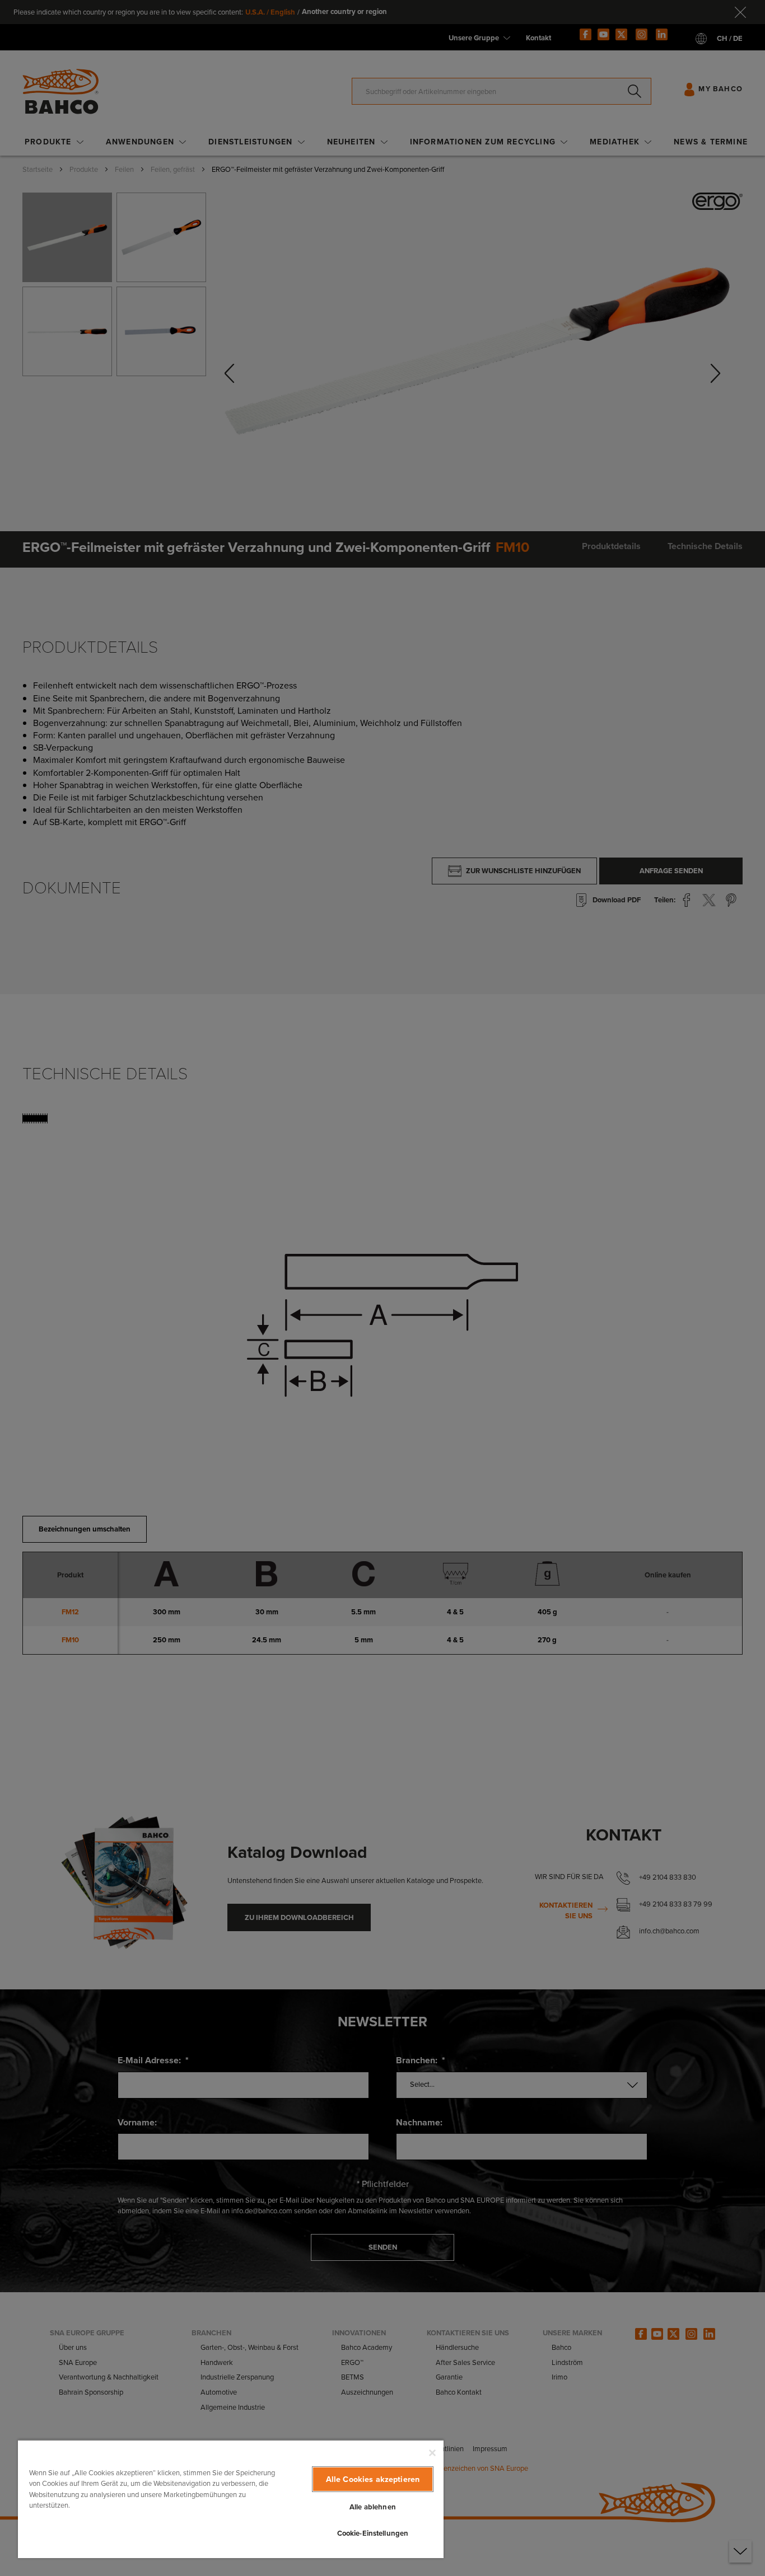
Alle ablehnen (373, 2507)
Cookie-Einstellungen (373, 2533)
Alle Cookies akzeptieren (373, 2479)
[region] (231, 2499)
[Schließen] (432, 2453)
